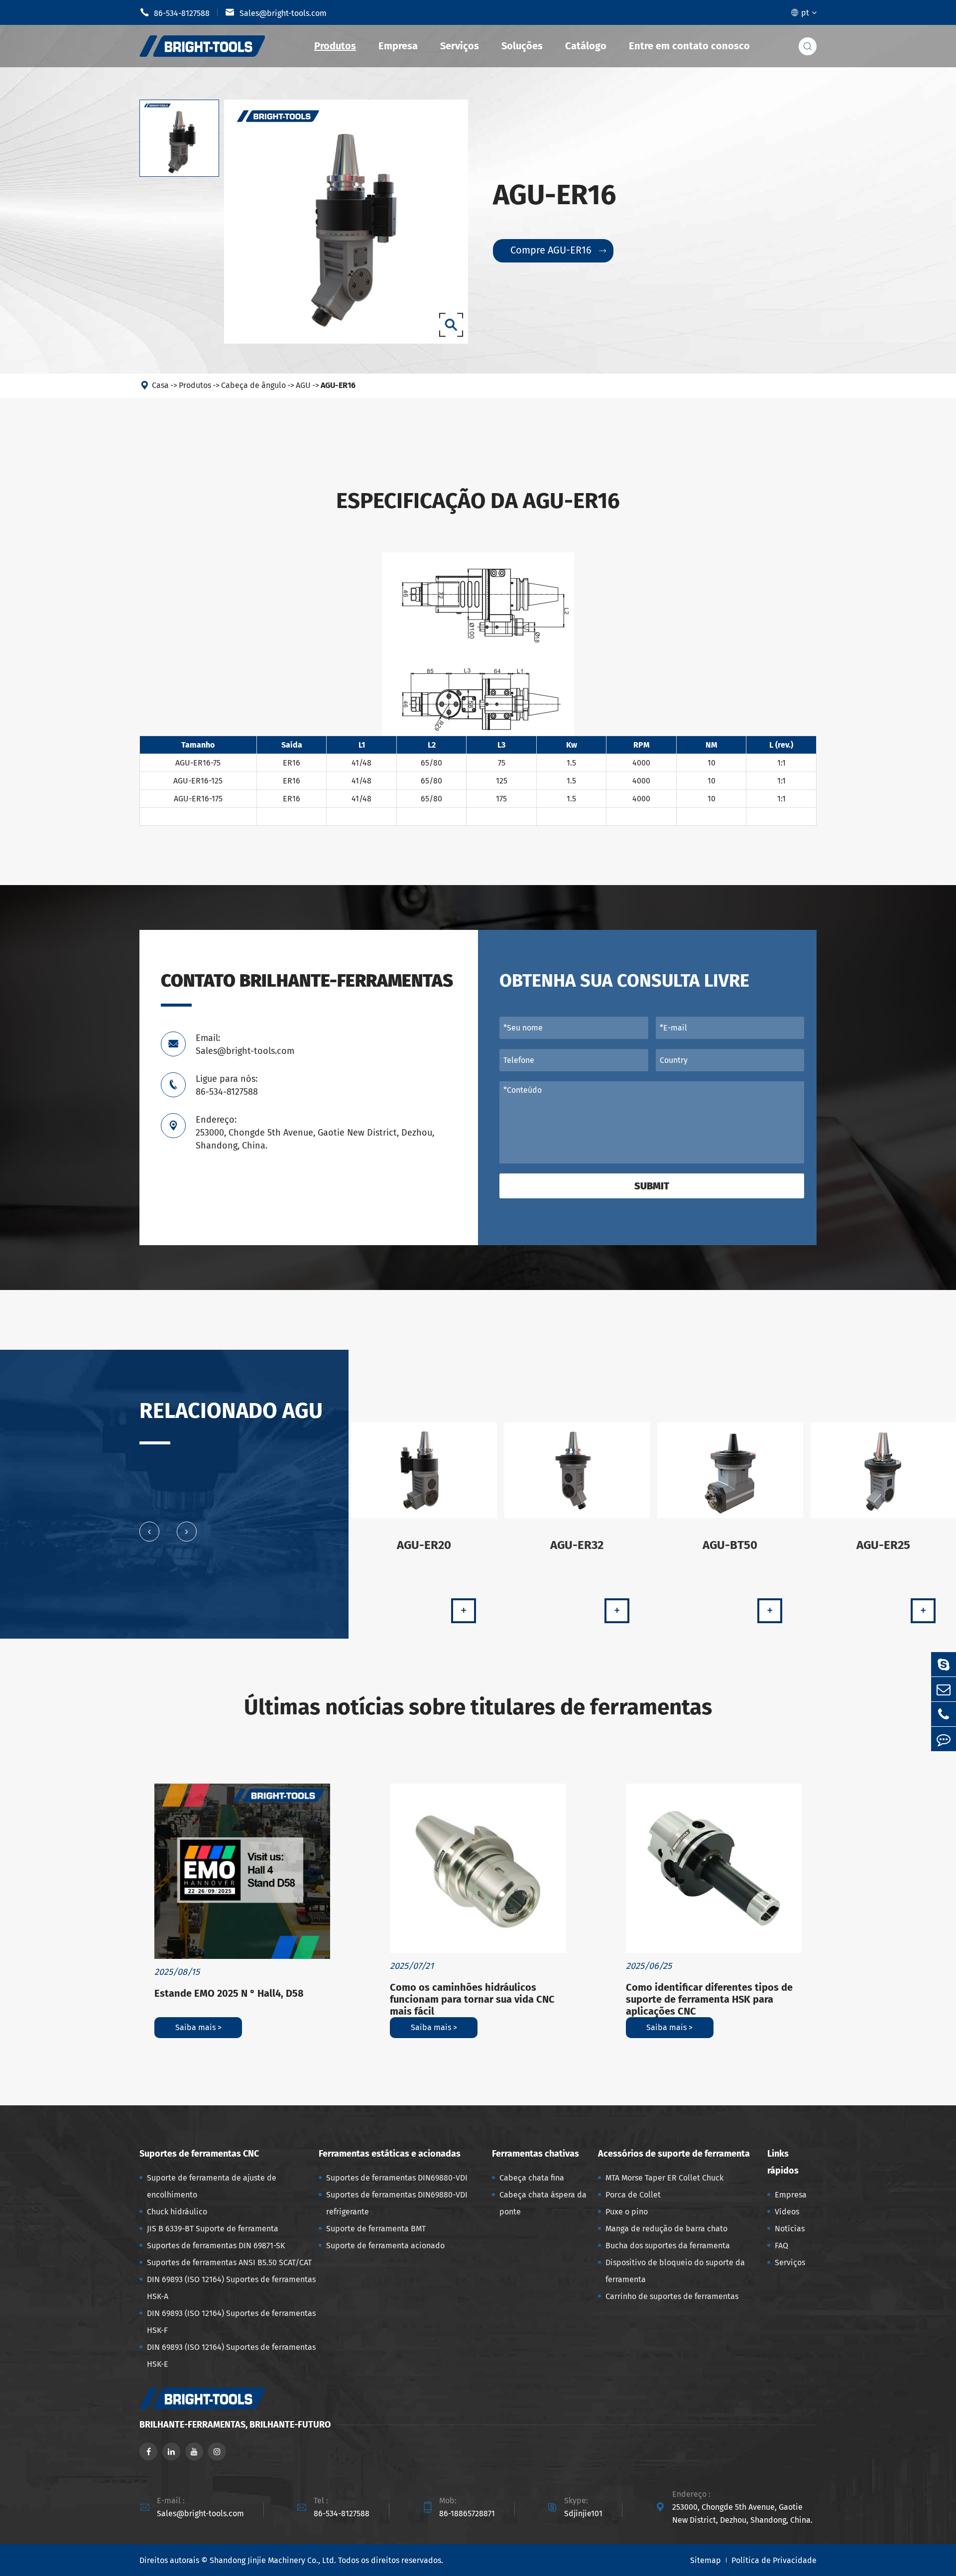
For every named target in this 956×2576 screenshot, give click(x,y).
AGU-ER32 (577, 1545)
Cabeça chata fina (532, 2178)
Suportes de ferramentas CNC (199, 2154)
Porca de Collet (633, 2195)
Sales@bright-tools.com (276, 12)
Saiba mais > (198, 2027)
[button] (149, 1532)
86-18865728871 (467, 2513)
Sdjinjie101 (583, 2513)
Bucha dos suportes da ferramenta (668, 2246)
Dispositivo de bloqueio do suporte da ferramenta (675, 2271)
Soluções (522, 46)
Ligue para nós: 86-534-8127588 (227, 1085)
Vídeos (787, 2212)
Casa (160, 385)
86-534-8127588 (175, 12)
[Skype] (944, 1664)
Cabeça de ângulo (253, 385)
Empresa (398, 46)
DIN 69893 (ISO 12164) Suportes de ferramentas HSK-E (231, 2356)
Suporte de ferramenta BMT (376, 2229)
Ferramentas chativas (536, 2154)
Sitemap (706, 2560)
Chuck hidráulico (177, 2212)
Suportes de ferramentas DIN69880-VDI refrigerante (397, 2203)
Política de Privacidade (774, 2560)
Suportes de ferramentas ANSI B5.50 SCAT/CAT (229, 2262)
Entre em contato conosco (689, 46)
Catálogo (586, 46)
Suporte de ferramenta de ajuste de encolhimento (212, 2186)
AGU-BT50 (730, 1545)
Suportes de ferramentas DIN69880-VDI (397, 2178)
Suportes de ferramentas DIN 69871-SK (216, 2246)
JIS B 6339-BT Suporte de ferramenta (213, 2229)
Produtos (335, 46)
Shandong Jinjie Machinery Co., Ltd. (273, 2560)
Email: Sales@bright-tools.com (245, 1044)
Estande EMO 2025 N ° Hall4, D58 (229, 1993)
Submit (652, 1186)
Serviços (460, 46)
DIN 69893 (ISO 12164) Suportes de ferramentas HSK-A (231, 2288)
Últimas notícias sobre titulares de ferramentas (478, 1707)
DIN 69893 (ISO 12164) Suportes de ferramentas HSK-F (231, 2322)
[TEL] (944, 1714)
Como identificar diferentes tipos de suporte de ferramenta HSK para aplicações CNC (709, 1999)
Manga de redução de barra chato (666, 2229)
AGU (303, 385)
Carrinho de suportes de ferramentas (672, 2296)
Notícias (790, 2229)
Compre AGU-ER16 (558, 250)
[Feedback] (944, 1739)
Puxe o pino (627, 2212)
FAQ (781, 2246)
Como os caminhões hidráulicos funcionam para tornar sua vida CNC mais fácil (472, 1999)
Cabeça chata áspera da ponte (543, 2203)
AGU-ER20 (424, 1545)
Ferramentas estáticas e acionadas (390, 2154)
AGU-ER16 (338, 385)
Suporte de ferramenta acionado (385, 2246)
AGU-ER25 (883, 1545)
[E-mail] (944, 1689)
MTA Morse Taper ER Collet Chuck (664, 2178)
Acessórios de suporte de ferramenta (674, 2154)
